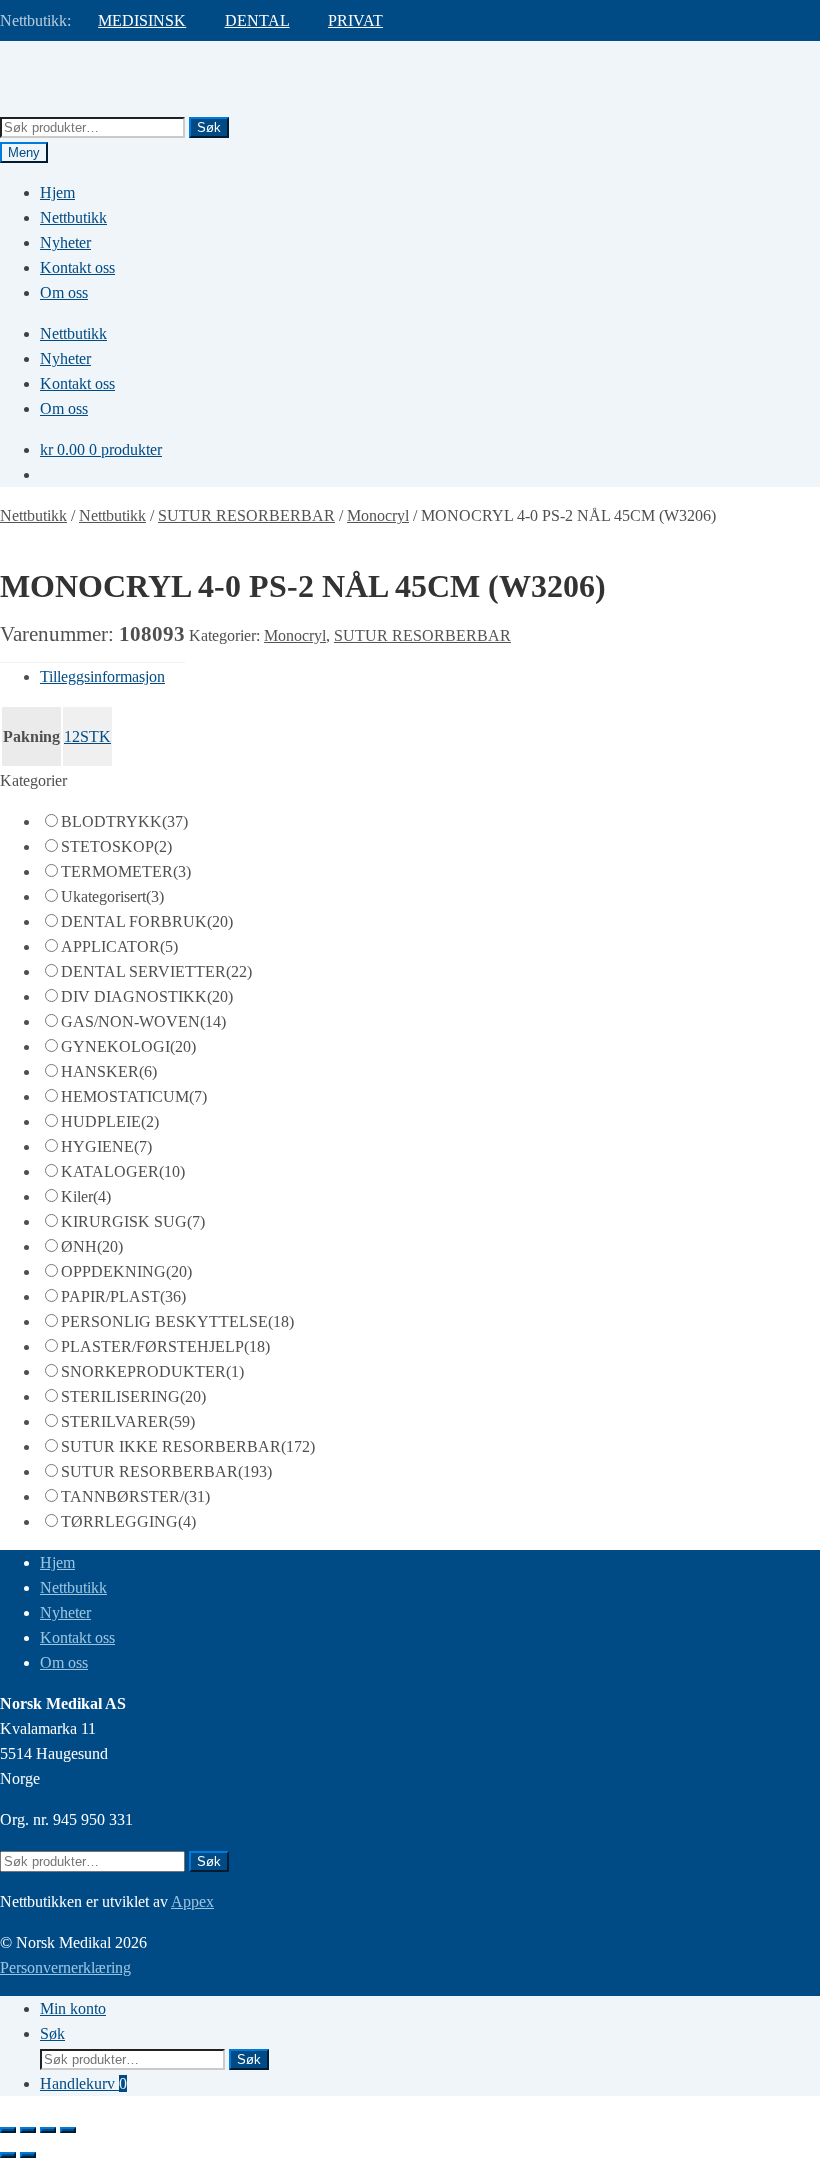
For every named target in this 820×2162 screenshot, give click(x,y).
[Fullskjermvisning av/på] (28, 2130)
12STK (87, 736)
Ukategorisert (112, 896)
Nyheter (65, 242)
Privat (355, 20)
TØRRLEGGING (128, 1521)
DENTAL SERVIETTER (156, 971)
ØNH (92, 1246)
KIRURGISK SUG (133, 1221)
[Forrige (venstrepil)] (8, 2155)
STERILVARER (128, 1421)
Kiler (86, 1196)
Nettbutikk (73, 217)
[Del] (48, 2130)
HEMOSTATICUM (134, 1096)
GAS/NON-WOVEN (143, 1021)
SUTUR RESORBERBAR (246, 515)
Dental (257, 20)
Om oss (64, 292)
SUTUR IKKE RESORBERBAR (188, 1446)
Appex (192, 1901)
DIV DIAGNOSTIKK (147, 996)
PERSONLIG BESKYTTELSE (177, 1321)
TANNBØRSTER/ (135, 1496)
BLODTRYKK (124, 821)
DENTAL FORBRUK (147, 921)
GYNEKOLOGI (128, 1046)
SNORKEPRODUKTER (152, 1371)
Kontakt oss (77, 267)
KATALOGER (123, 1171)
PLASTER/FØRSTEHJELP (165, 1346)
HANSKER (109, 1071)
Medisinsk (142, 20)
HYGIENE (106, 1146)
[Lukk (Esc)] (68, 2130)
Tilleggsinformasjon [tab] (102, 676)
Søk (209, 127)
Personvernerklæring (65, 1967)
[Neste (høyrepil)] (28, 2155)
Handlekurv (83, 2083)
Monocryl (378, 515)
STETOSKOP (116, 846)
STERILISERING (133, 1396)
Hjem (57, 192)
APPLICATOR (119, 946)
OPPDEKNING (126, 1271)
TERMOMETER (126, 871)
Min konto (73, 2008)
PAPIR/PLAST (123, 1296)
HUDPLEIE (110, 1121)
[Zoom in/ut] (8, 2130)
